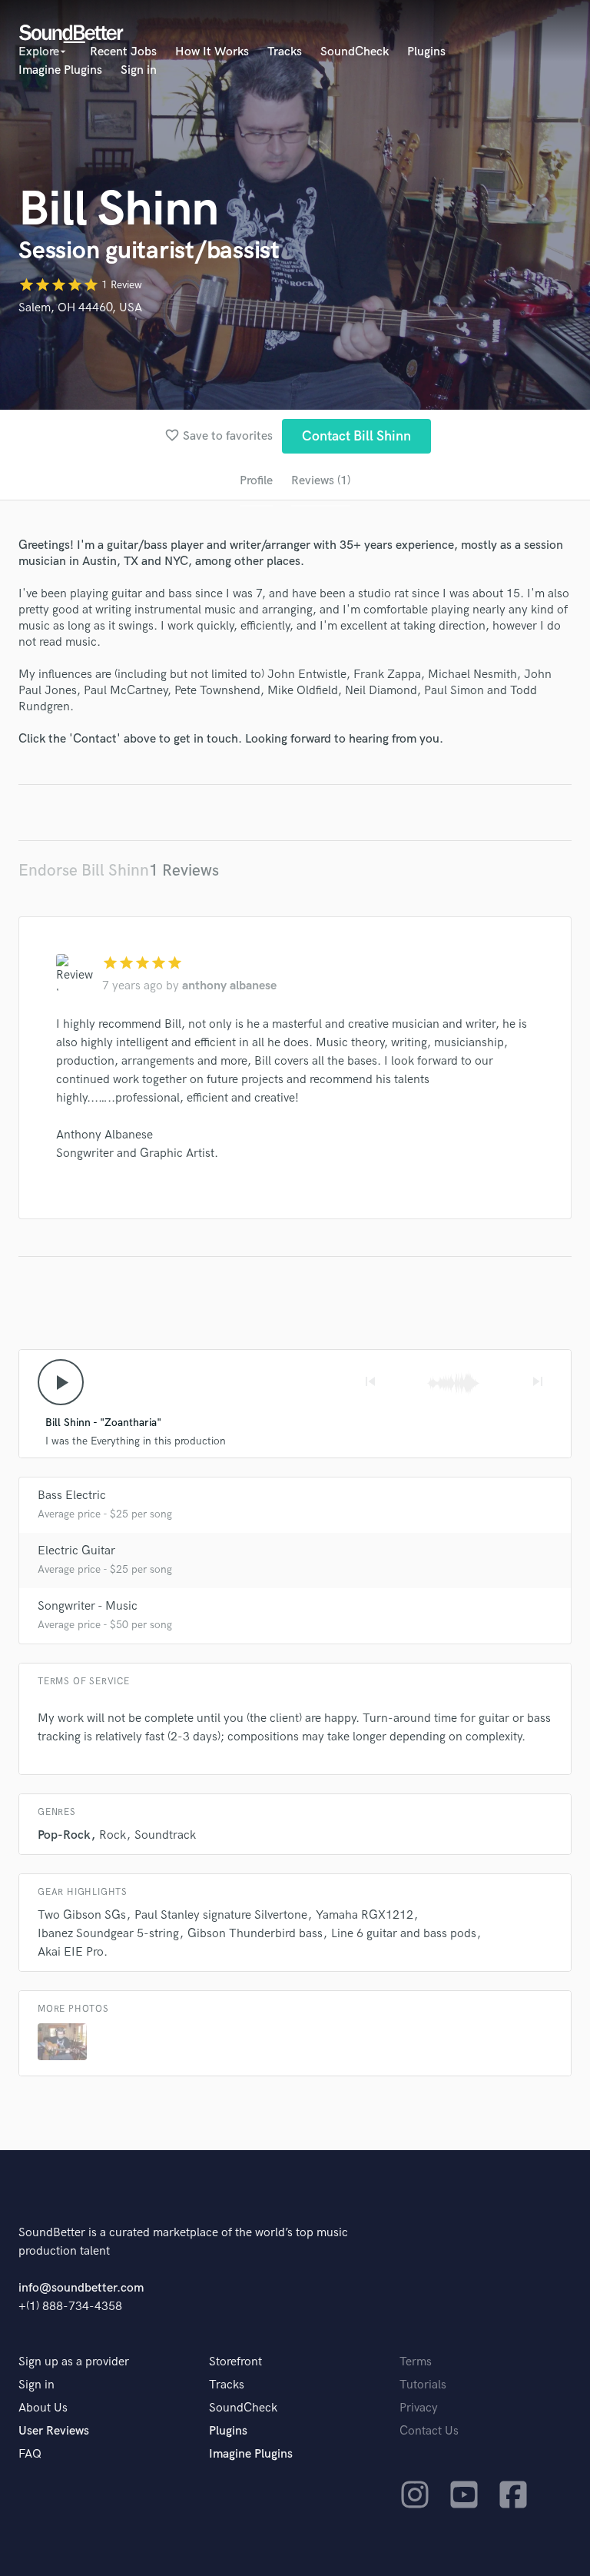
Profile (256, 481)
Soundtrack (165, 1835)
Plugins (426, 52)
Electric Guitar (76, 1551)
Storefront (235, 2362)
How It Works (212, 52)
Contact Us (429, 2431)
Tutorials (423, 2385)
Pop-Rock (64, 1835)
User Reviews (54, 2431)
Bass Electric (72, 1496)
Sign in (139, 70)
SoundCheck (355, 52)
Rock (113, 1835)
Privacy (419, 2408)
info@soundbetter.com (81, 2288)
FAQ (30, 2454)
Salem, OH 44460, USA (80, 308)
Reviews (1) (321, 481)
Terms (416, 2362)
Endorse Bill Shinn (84, 871)
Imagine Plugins (60, 70)
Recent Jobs (123, 52)
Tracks (285, 52)
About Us (43, 2408)
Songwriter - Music (88, 1606)
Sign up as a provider (74, 2362)
